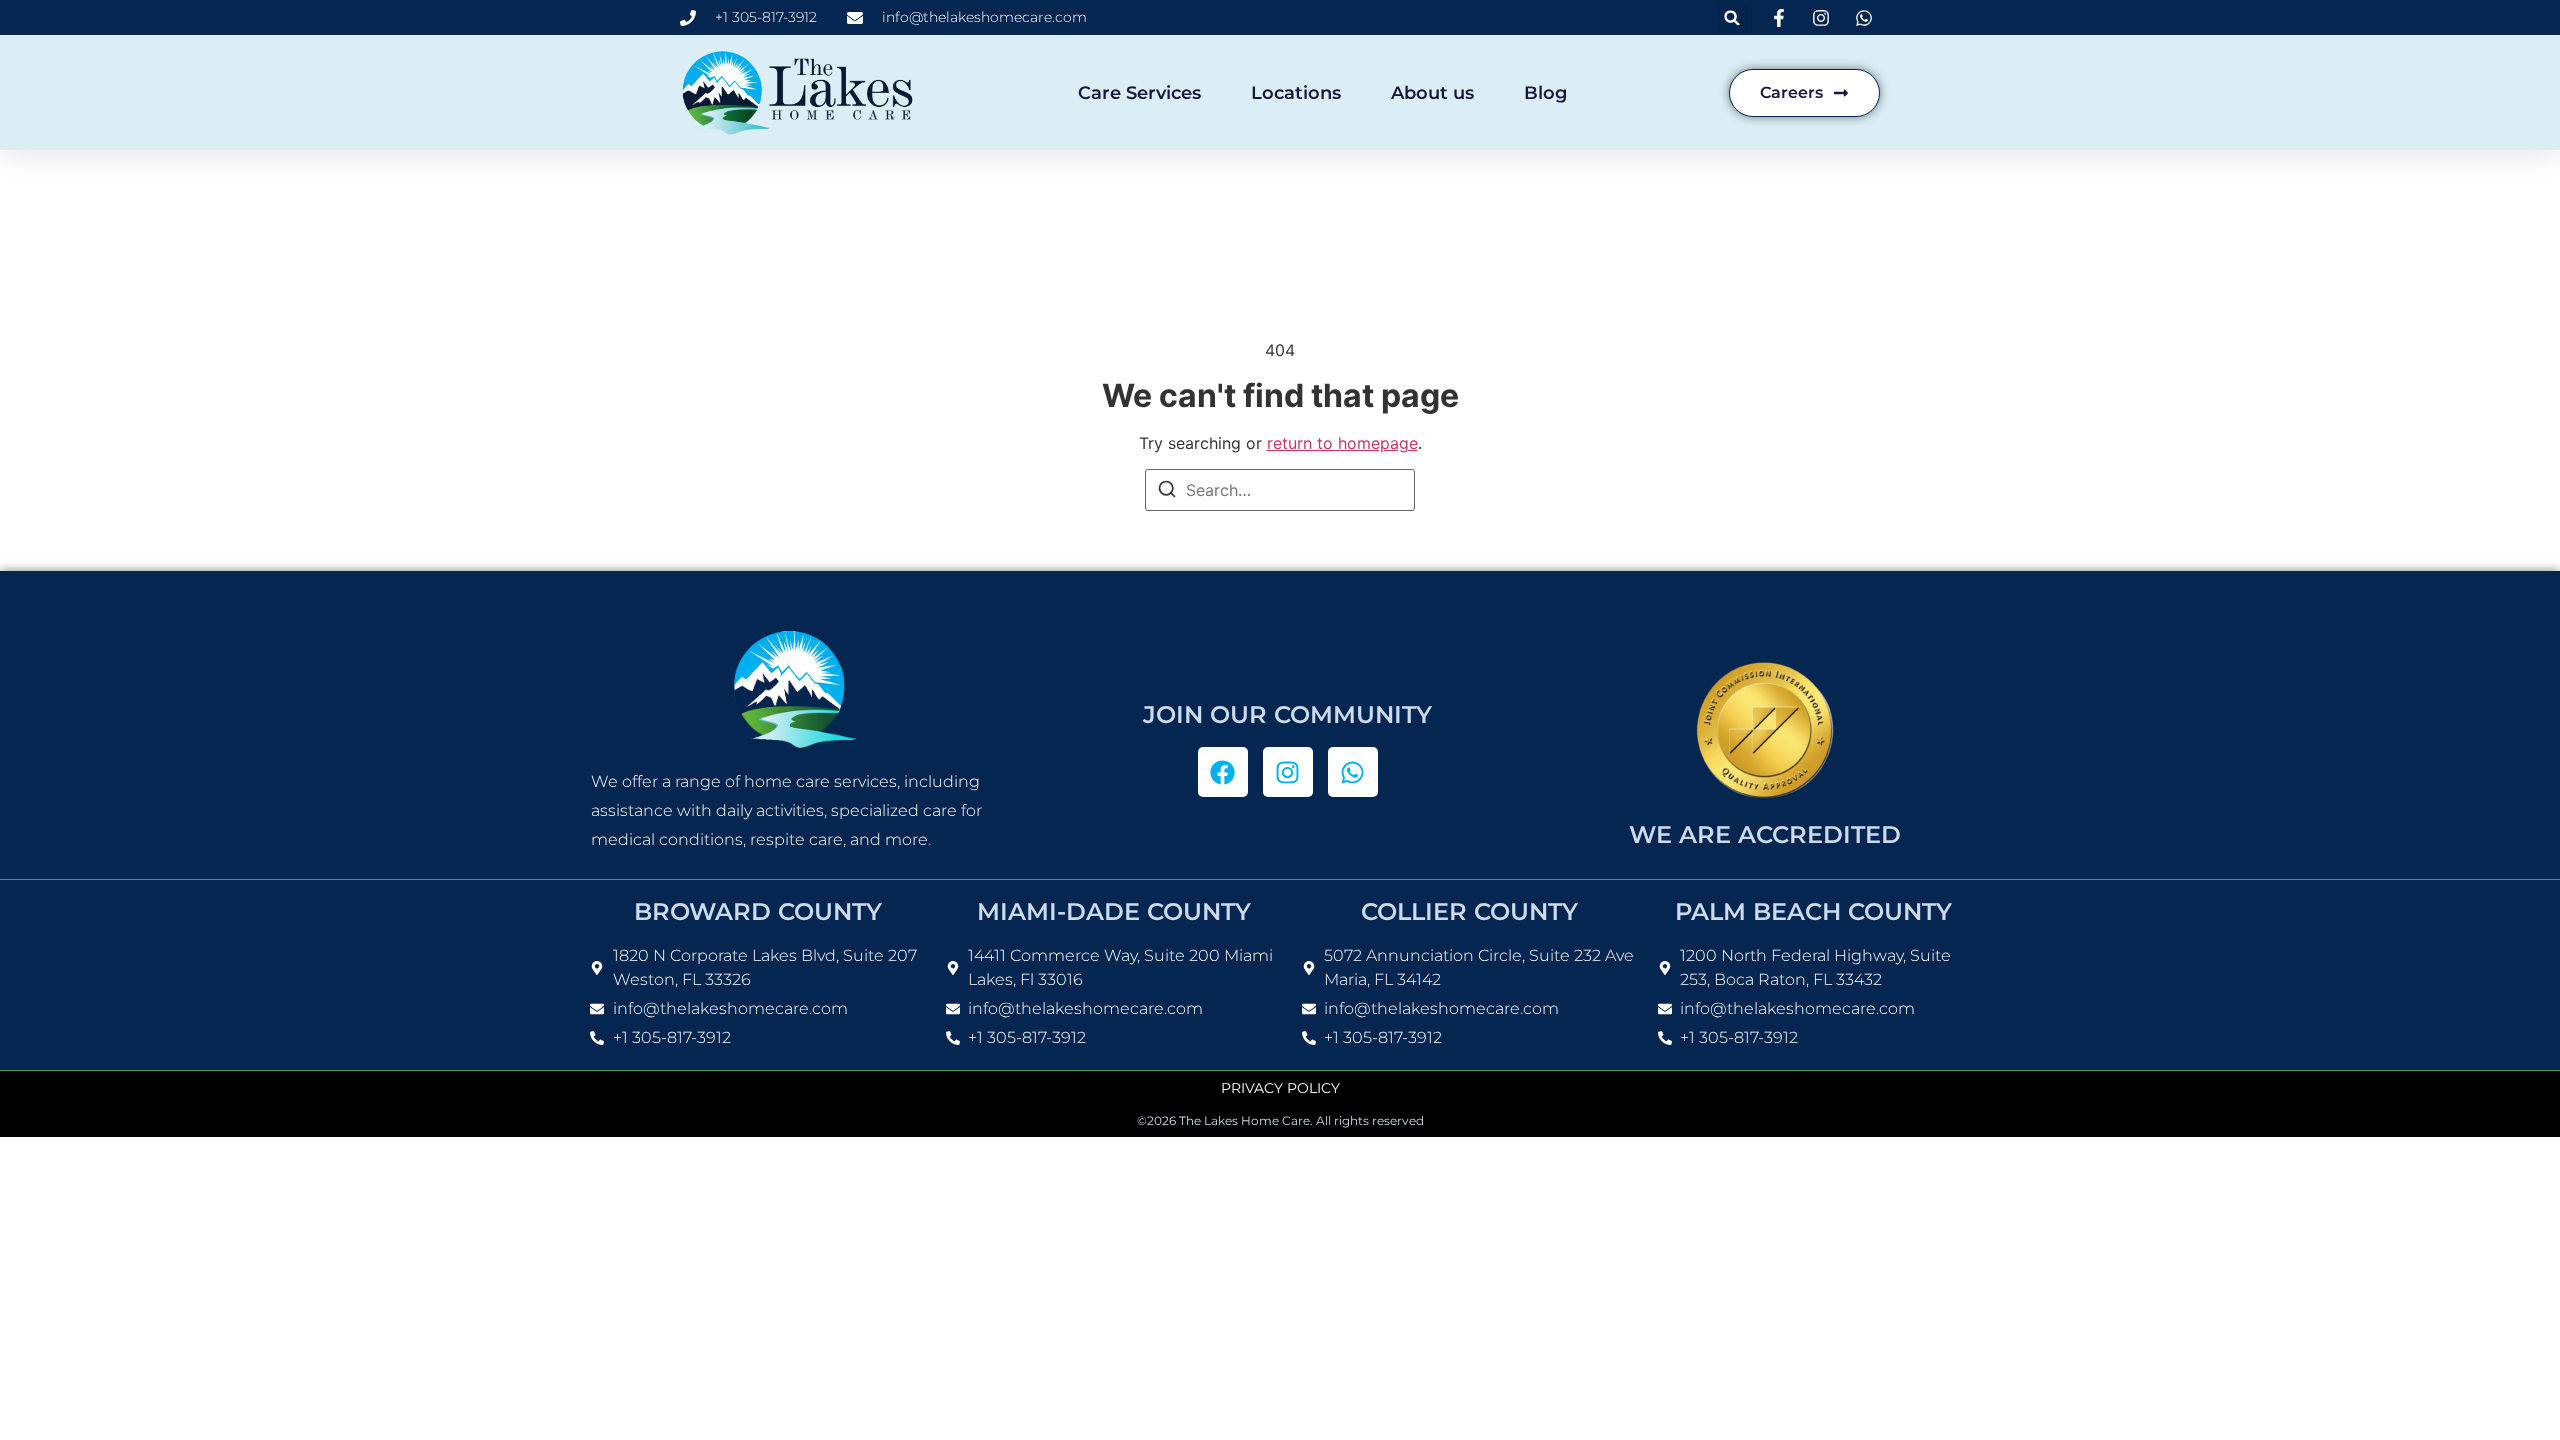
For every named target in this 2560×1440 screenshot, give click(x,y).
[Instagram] (1288, 772)
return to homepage (1342, 443)
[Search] (1167, 492)
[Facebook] (1223, 772)
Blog (1545, 93)
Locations (1296, 93)
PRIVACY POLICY (1280, 1088)
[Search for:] (1280, 490)
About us (1432, 93)
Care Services (1139, 93)
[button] (1732, 17)
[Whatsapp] (1353, 772)
